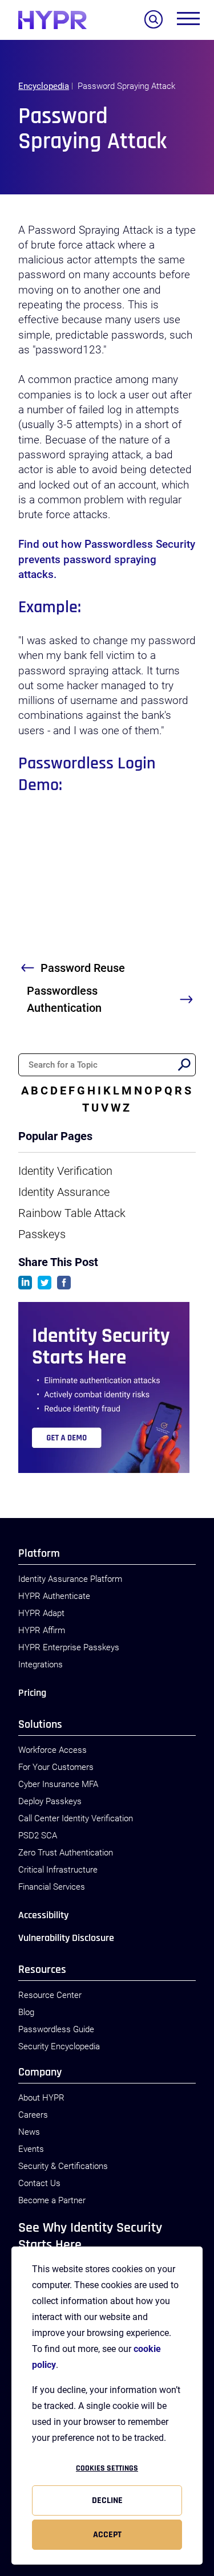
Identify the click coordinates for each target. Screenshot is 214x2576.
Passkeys (42, 1234)
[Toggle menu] (188, 21)
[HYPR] (53, 20)
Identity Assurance (64, 1192)
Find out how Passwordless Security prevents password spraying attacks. (107, 559)
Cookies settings (107, 2468)
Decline (107, 2500)
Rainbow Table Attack (72, 1213)
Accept (107, 2535)
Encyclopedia (44, 86)
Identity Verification (65, 1171)
